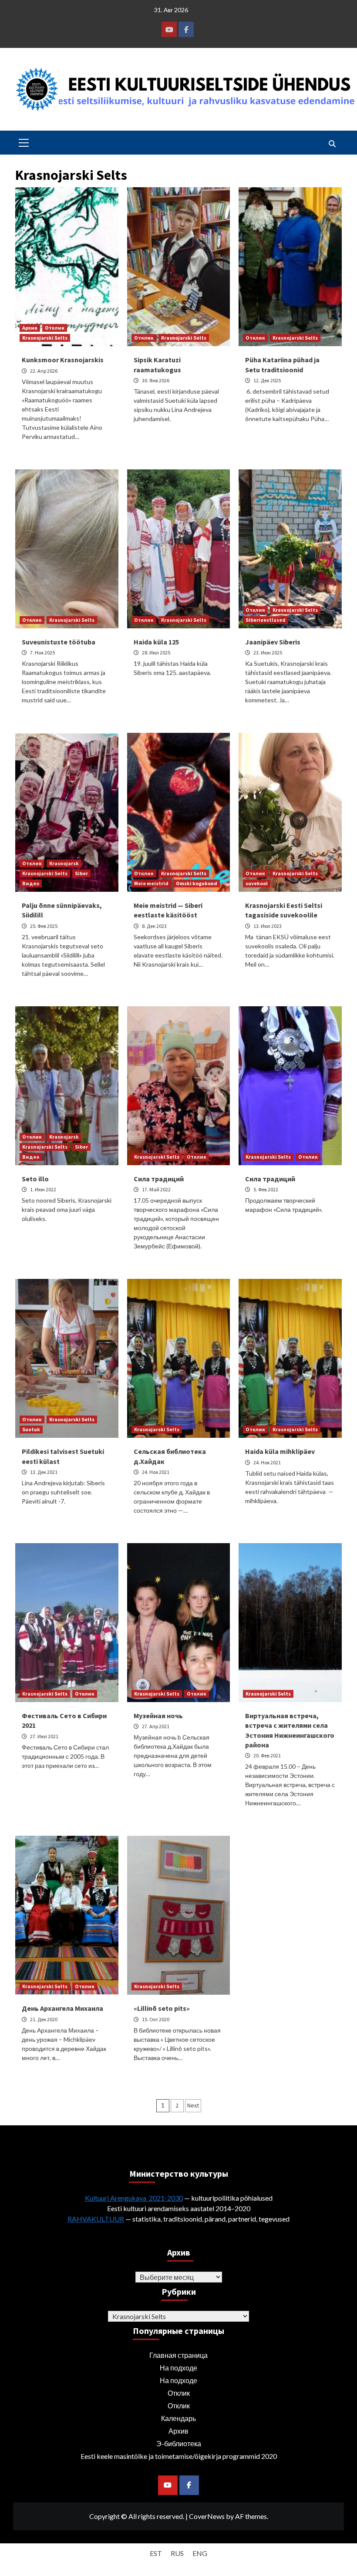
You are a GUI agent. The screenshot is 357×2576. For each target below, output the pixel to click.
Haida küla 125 (156, 642)
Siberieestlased (266, 620)
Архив (30, 328)
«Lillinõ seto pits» (162, 2008)
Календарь (178, 2418)
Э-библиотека (179, 2443)
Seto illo (35, 1179)
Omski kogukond (197, 883)
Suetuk (31, 1429)
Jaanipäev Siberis (273, 642)
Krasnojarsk (64, 863)
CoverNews (207, 2516)
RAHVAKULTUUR (96, 2219)
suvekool (257, 883)
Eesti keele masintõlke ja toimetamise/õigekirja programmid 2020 (179, 2456)
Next (193, 2105)
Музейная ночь (158, 1716)
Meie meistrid (151, 883)
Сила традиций (159, 1179)
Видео (31, 883)
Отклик (55, 328)
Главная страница (178, 2355)
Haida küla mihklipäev (280, 1451)
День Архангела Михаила (62, 2008)
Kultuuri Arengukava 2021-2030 (134, 2198)
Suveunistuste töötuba (59, 642)
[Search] (332, 144)
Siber (81, 873)
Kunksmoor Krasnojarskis (63, 360)
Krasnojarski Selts (45, 338)
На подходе (178, 2368)
